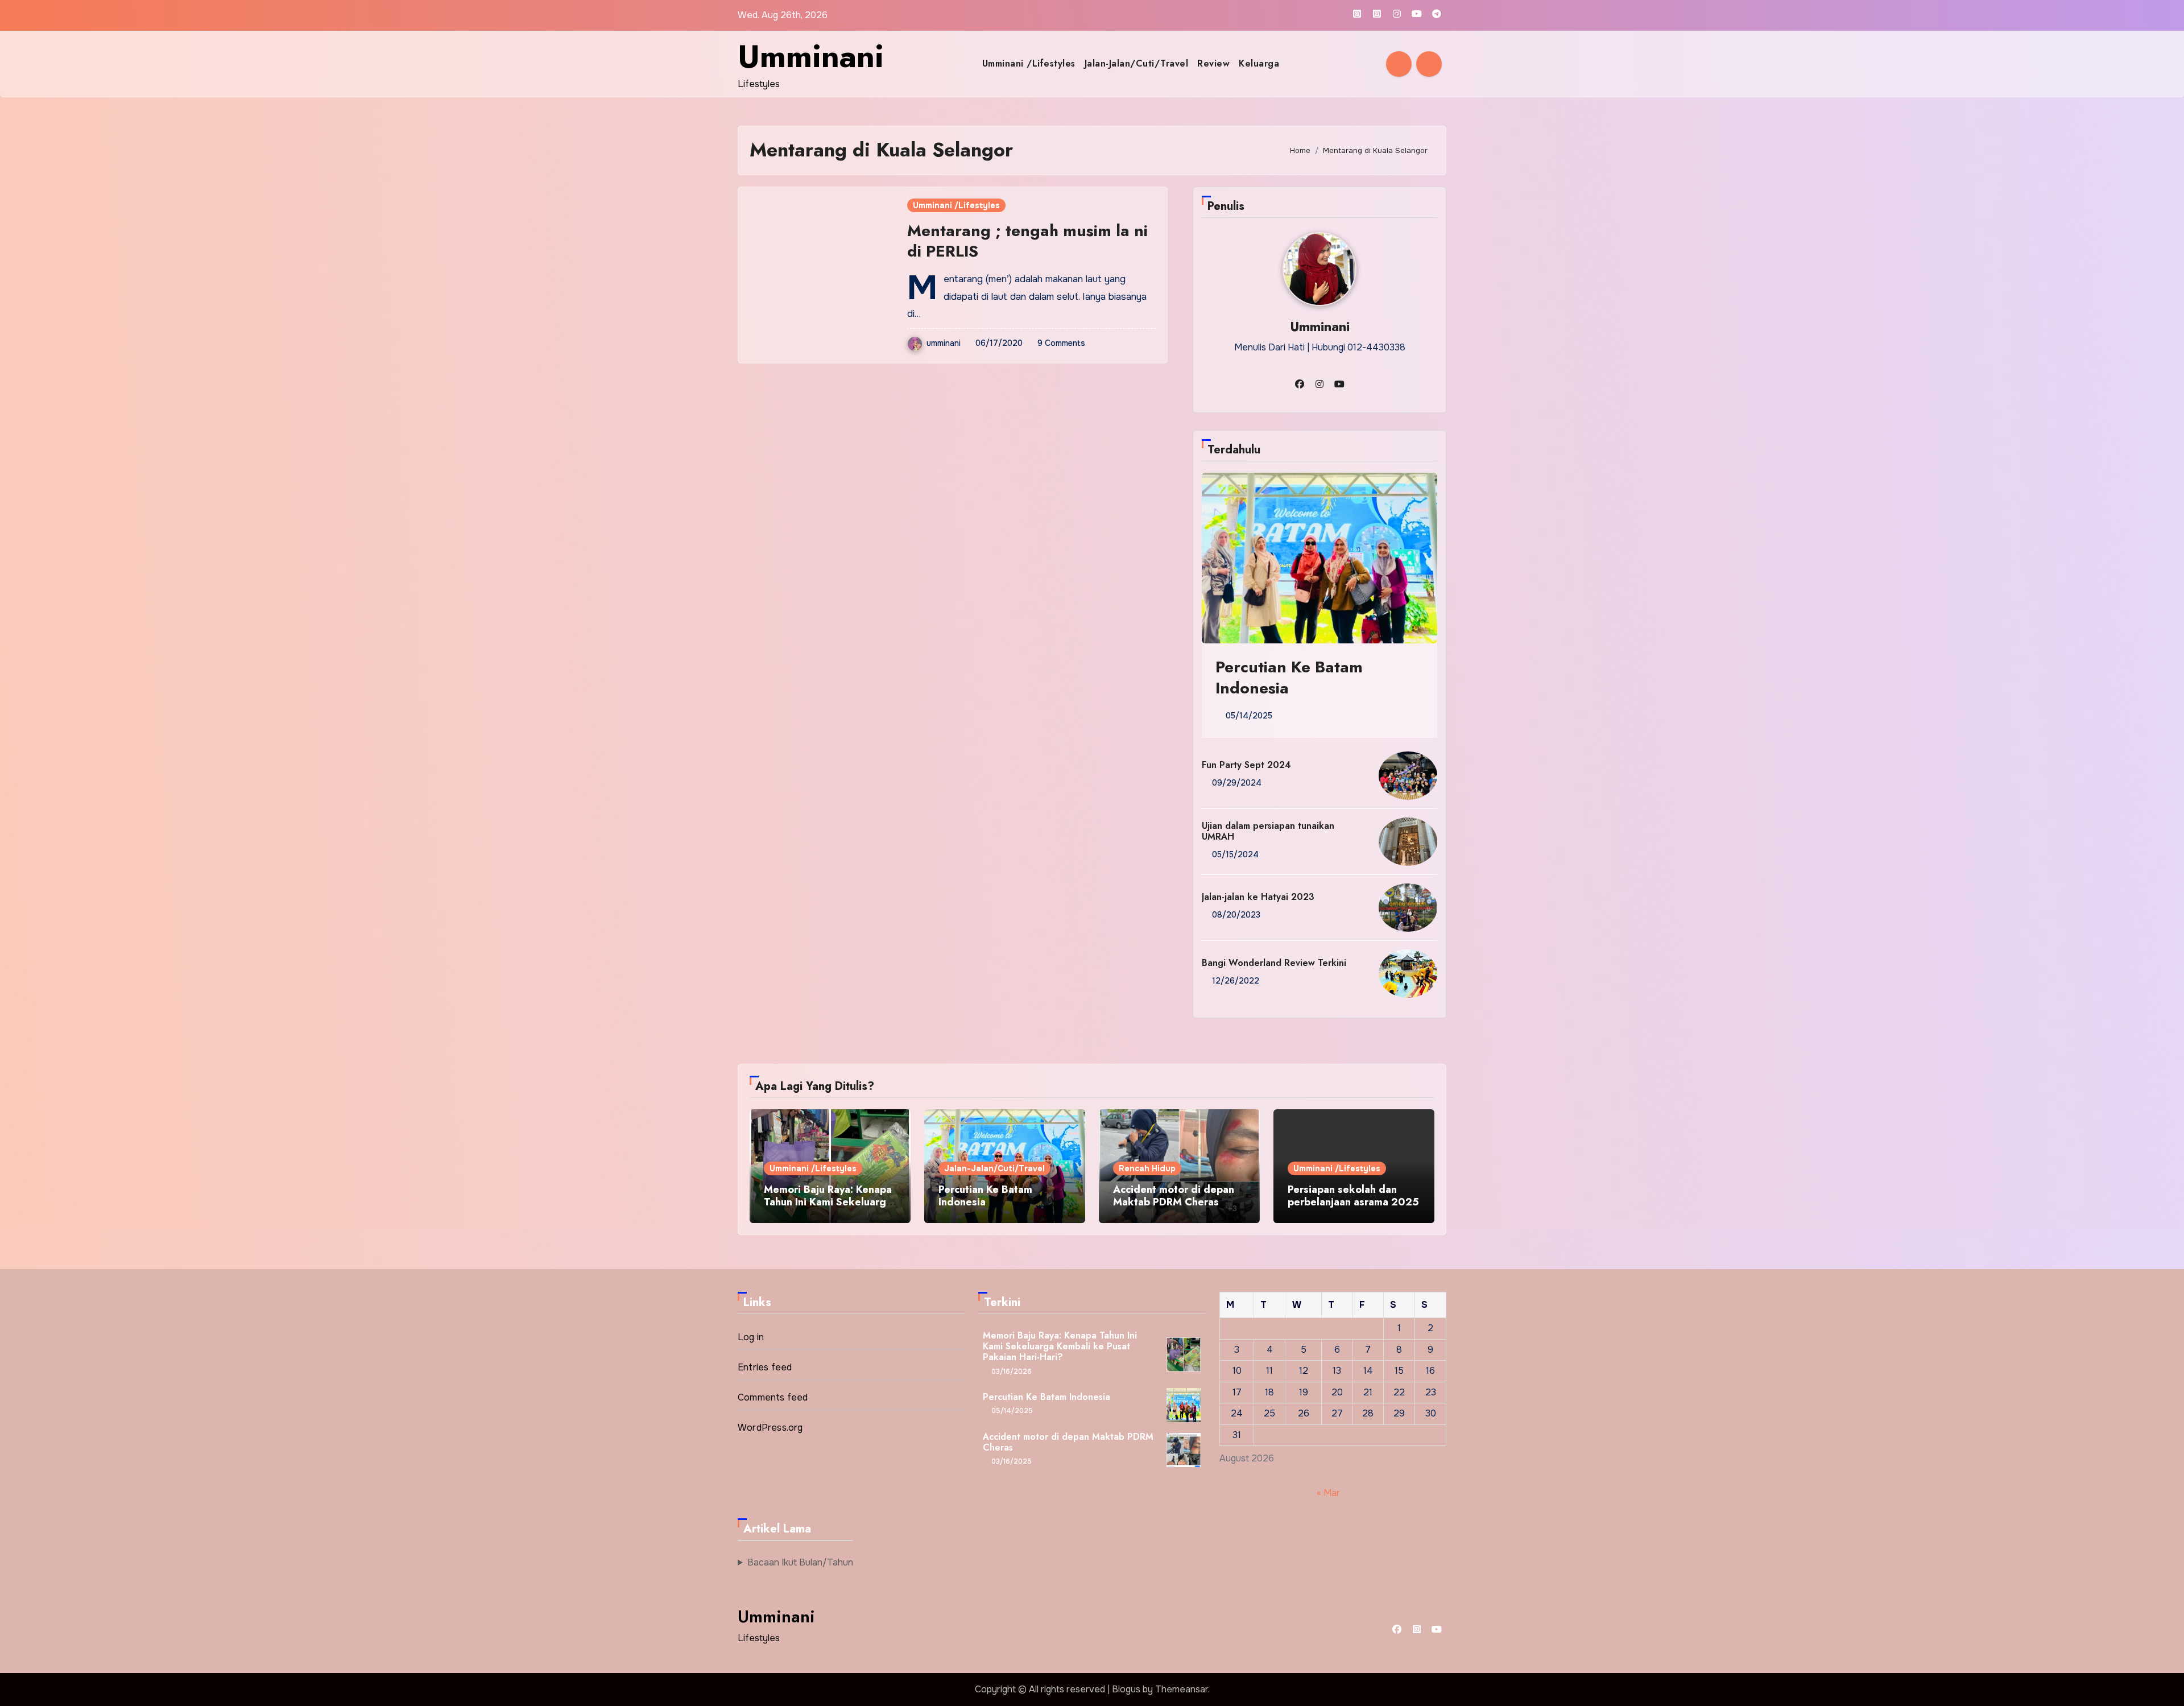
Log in (751, 1337)
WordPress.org (770, 1428)
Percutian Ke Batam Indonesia (1289, 677)
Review (1213, 63)
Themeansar (1182, 1689)
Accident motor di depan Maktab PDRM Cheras (1174, 1196)
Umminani (811, 56)
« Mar (1328, 1492)
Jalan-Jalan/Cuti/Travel (1137, 63)
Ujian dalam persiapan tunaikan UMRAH (1268, 831)
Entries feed (765, 1367)
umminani (944, 343)
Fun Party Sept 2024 (1246, 765)
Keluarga (1259, 63)
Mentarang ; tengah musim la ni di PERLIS (1027, 241)
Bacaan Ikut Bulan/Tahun (800, 1562)
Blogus (1126, 1689)
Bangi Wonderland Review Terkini (1274, 963)
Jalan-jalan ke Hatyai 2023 (1258, 897)
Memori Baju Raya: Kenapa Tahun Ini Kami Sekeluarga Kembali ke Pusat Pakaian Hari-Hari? (828, 1208)
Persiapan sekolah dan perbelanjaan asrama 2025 (1353, 1196)
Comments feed (773, 1397)
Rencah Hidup (1147, 1168)
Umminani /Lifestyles (1029, 63)
